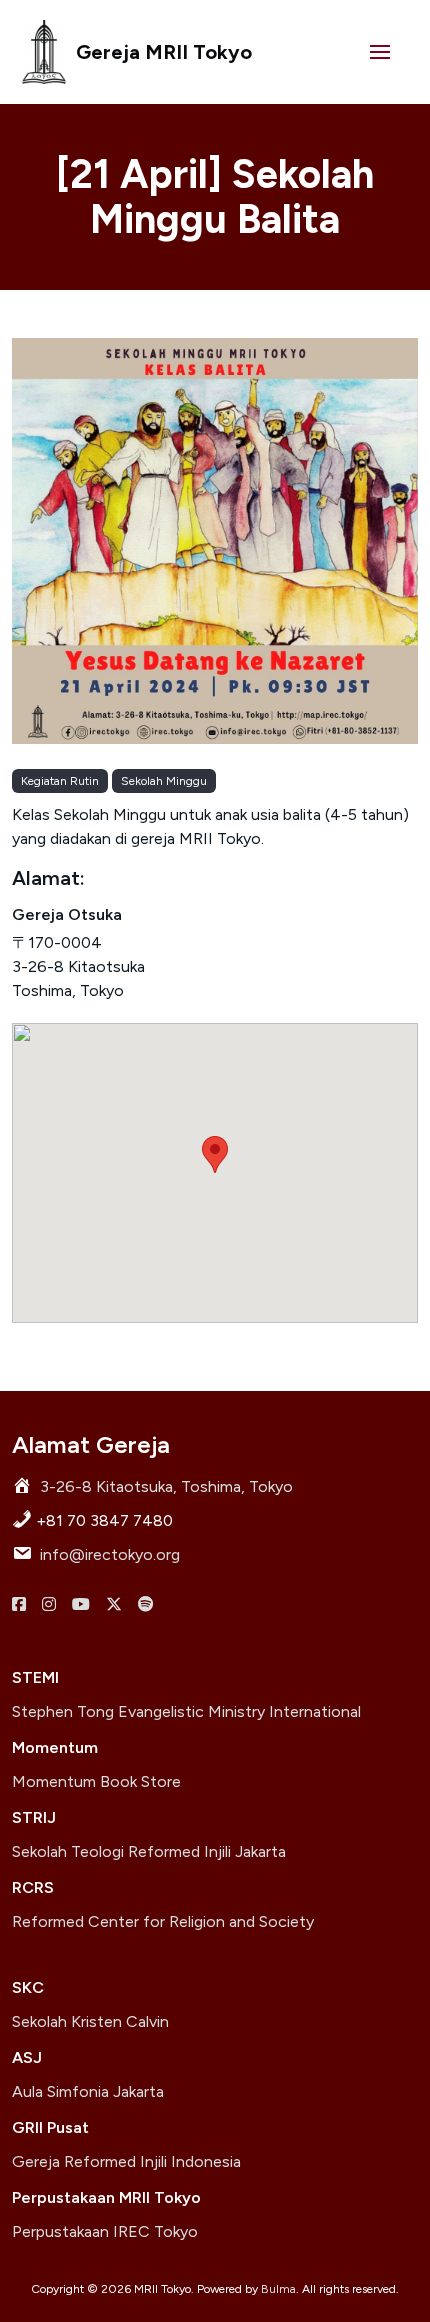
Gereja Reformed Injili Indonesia (126, 2161)
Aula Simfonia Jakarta (88, 2091)
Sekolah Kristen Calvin (90, 2021)
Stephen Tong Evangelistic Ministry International (186, 1711)
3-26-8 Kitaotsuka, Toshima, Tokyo (166, 1486)
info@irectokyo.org (110, 1554)
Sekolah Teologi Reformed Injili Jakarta (149, 1851)
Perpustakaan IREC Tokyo (105, 2231)
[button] (380, 52)
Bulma (278, 2289)
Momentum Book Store (96, 1781)
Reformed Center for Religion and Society (163, 1921)
